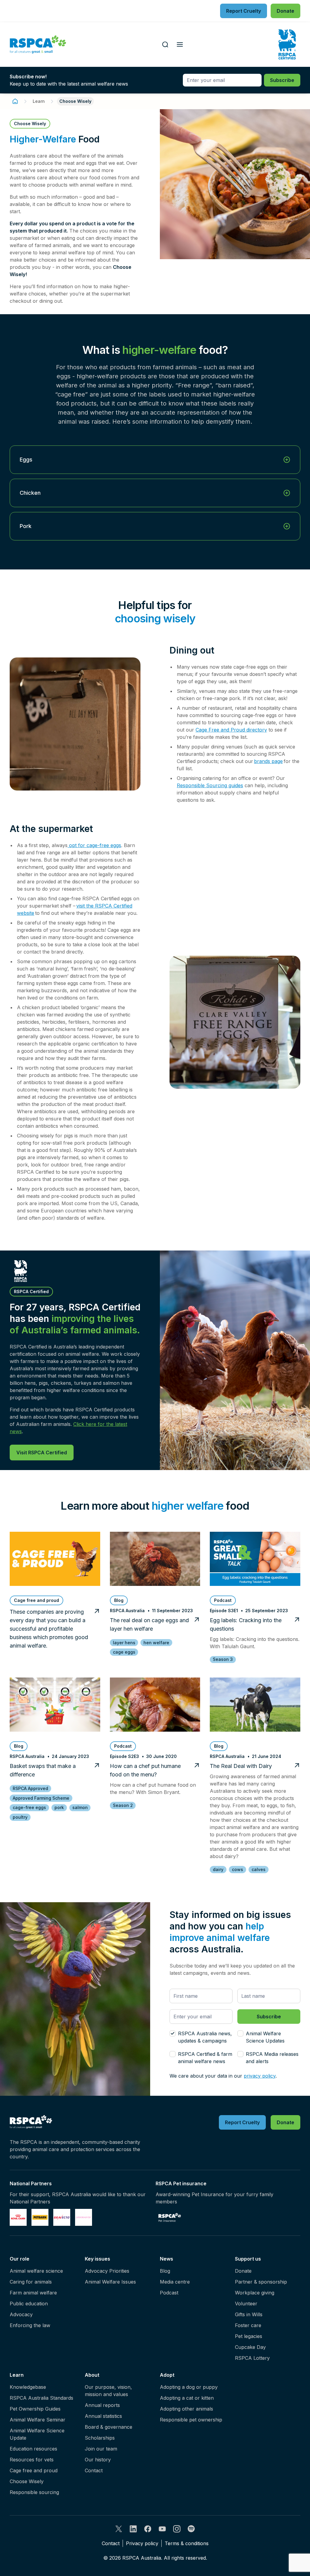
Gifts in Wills (249, 2314)
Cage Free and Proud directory (231, 730)
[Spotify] (191, 2529)
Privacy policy (142, 2543)
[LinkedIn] (133, 2529)
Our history (98, 2460)
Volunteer (246, 2304)
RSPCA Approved (30, 1788)
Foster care (248, 2325)
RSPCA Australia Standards (41, 2398)
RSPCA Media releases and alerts (272, 2058)
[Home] (15, 101)
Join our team (101, 2449)
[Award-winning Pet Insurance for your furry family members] (170, 2217)
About (92, 2375)
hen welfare (156, 1643)
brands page (268, 761)
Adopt (167, 2375)
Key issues (97, 2259)
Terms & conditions (187, 2543)
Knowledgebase (28, 2387)
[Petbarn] (40, 2217)
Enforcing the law (30, 2325)
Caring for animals (31, 2282)
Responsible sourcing (34, 2492)
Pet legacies (249, 2336)
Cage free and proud (34, 2470)
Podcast (169, 2293)
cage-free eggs (29, 1807)
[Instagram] (177, 2529)
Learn (39, 101)
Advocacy (21, 2314)
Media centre (175, 2282)
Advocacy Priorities (107, 2271)
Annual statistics (103, 2416)
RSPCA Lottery (252, 2358)
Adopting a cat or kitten (187, 2398)
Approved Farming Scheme (41, 1798)
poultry (20, 1817)
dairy (218, 1869)
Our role (20, 2259)
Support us (248, 2259)
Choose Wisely (27, 2481)
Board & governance (109, 2427)
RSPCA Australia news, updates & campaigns (205, 2037)
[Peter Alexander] (84, 2217)
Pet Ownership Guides (35, 2409)
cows (237, 1869)
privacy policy (260, 2076)
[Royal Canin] (18, 2217)
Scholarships (100, 2438)
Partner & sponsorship (261, 2282)
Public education (29, 2304)
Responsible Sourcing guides (210, 785)
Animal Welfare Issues (110, 2282)
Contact (94, 2470)
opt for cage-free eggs (94, 845)
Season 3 (223, 1659)
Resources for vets (32, 2460)
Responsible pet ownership (191, 2420)
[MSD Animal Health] (62, 2217)
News (167, 2259)
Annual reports (102, 2405)
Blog (165, 2271)
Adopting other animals (186, 2409)
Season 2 (123, 1805)
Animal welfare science (36, 2271)
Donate (243, 2271)
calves (259, 1869)
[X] (119, 2529)
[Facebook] (148, 2529)
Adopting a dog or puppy (189, 2387)
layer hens (124, 1643)
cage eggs (124, 1652)
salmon (80, 1807)
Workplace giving (255, 2293)
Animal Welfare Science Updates (265, 2037)
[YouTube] (162, 2529)
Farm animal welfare (33, 2293)
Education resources (33, 2449)
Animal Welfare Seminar (38, 2420)
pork (59, 1807)
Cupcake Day (250, 2347)
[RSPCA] (38, 44)
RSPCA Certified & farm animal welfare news (205, 2058)
